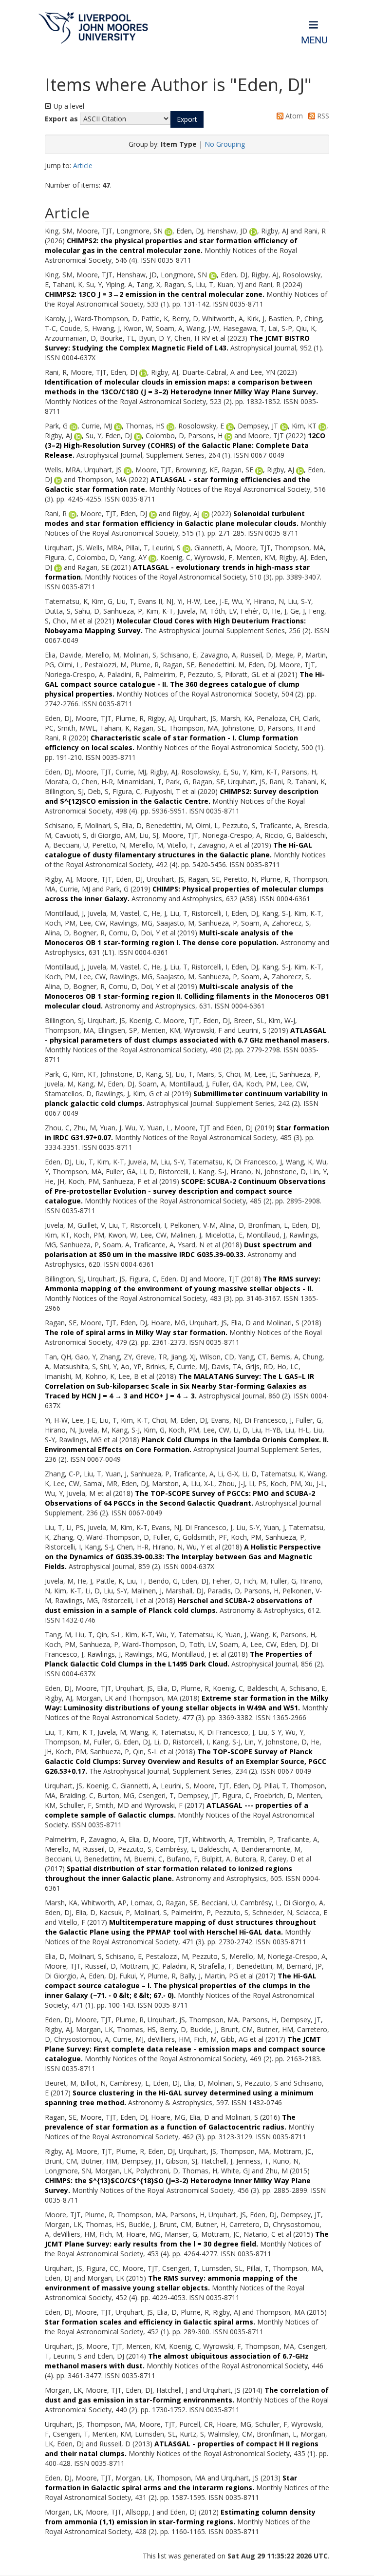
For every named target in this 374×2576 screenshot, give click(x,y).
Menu (314, 40)
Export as (61, 119)
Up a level (68, 106)
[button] (187, 119)
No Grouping (225, 144)
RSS (322, 116)
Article (83, 165)
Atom (293, 116)
